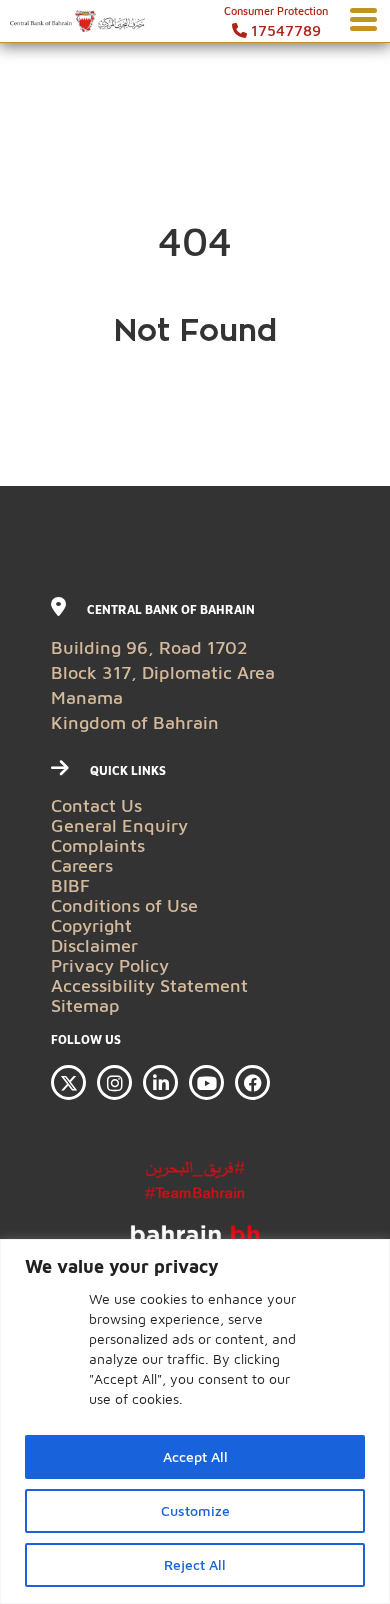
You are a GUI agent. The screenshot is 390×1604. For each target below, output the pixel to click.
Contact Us (96, 805)
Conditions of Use (124, 905)
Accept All (195, 1456)
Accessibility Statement (149, 985)
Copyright (91, 925)
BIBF (70, 885)
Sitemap (85, 1005)
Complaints (98, 845)
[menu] (363, 20)
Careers (82, 865)
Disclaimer (94, 945)
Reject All (195, 1564)
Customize (195, 1510)
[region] (195, 1421)
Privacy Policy (110, 965)
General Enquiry (119, 825)
